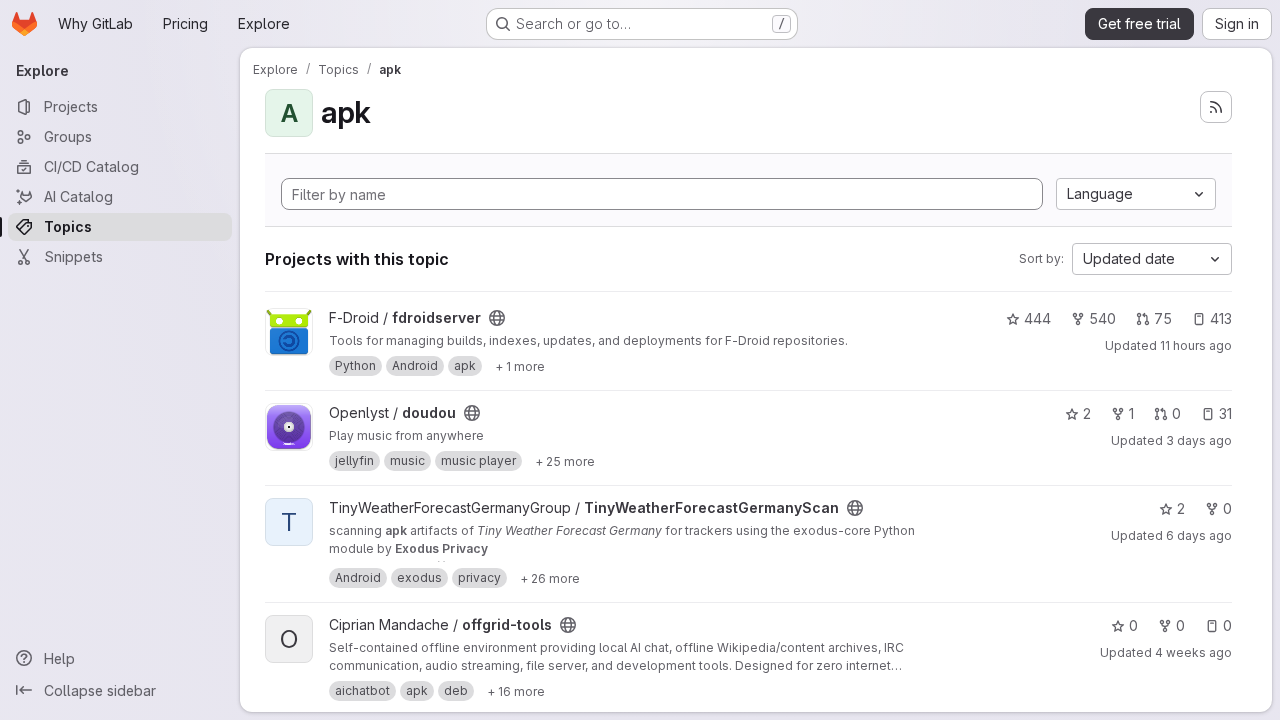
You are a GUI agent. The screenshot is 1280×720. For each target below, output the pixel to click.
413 (1221, 318)
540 (1102, 318)
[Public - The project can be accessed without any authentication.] (497, 318)
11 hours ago (1196, 345)
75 (1163, 318)
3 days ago (1199, 440)
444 (1037, 318)
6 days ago (1199, 535)
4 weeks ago (1193, 652)
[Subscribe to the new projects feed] (1216, 107)
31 (1225, 413)
